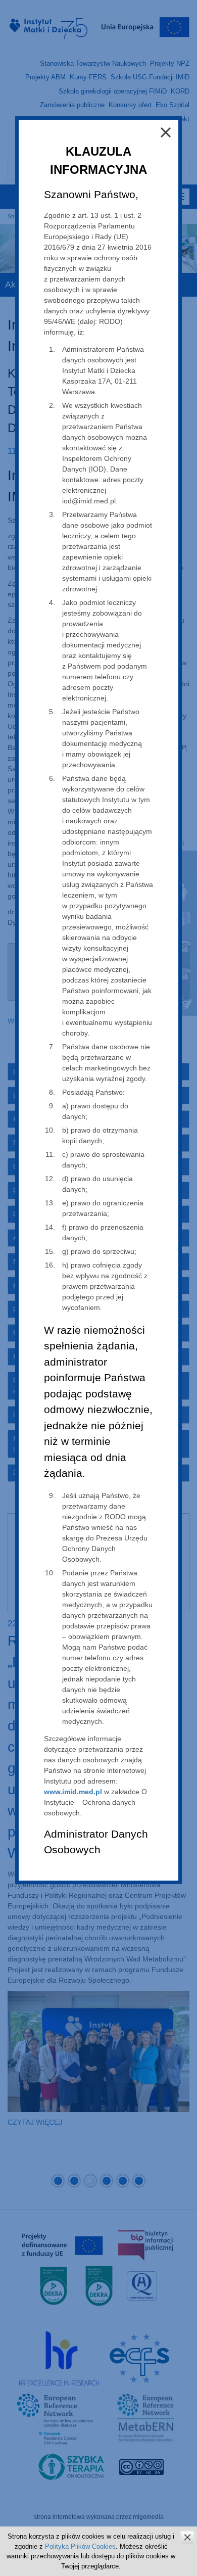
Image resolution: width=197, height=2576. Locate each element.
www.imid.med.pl (73, 1792)
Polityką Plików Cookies (80, 2546)
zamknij (187, 2537)
